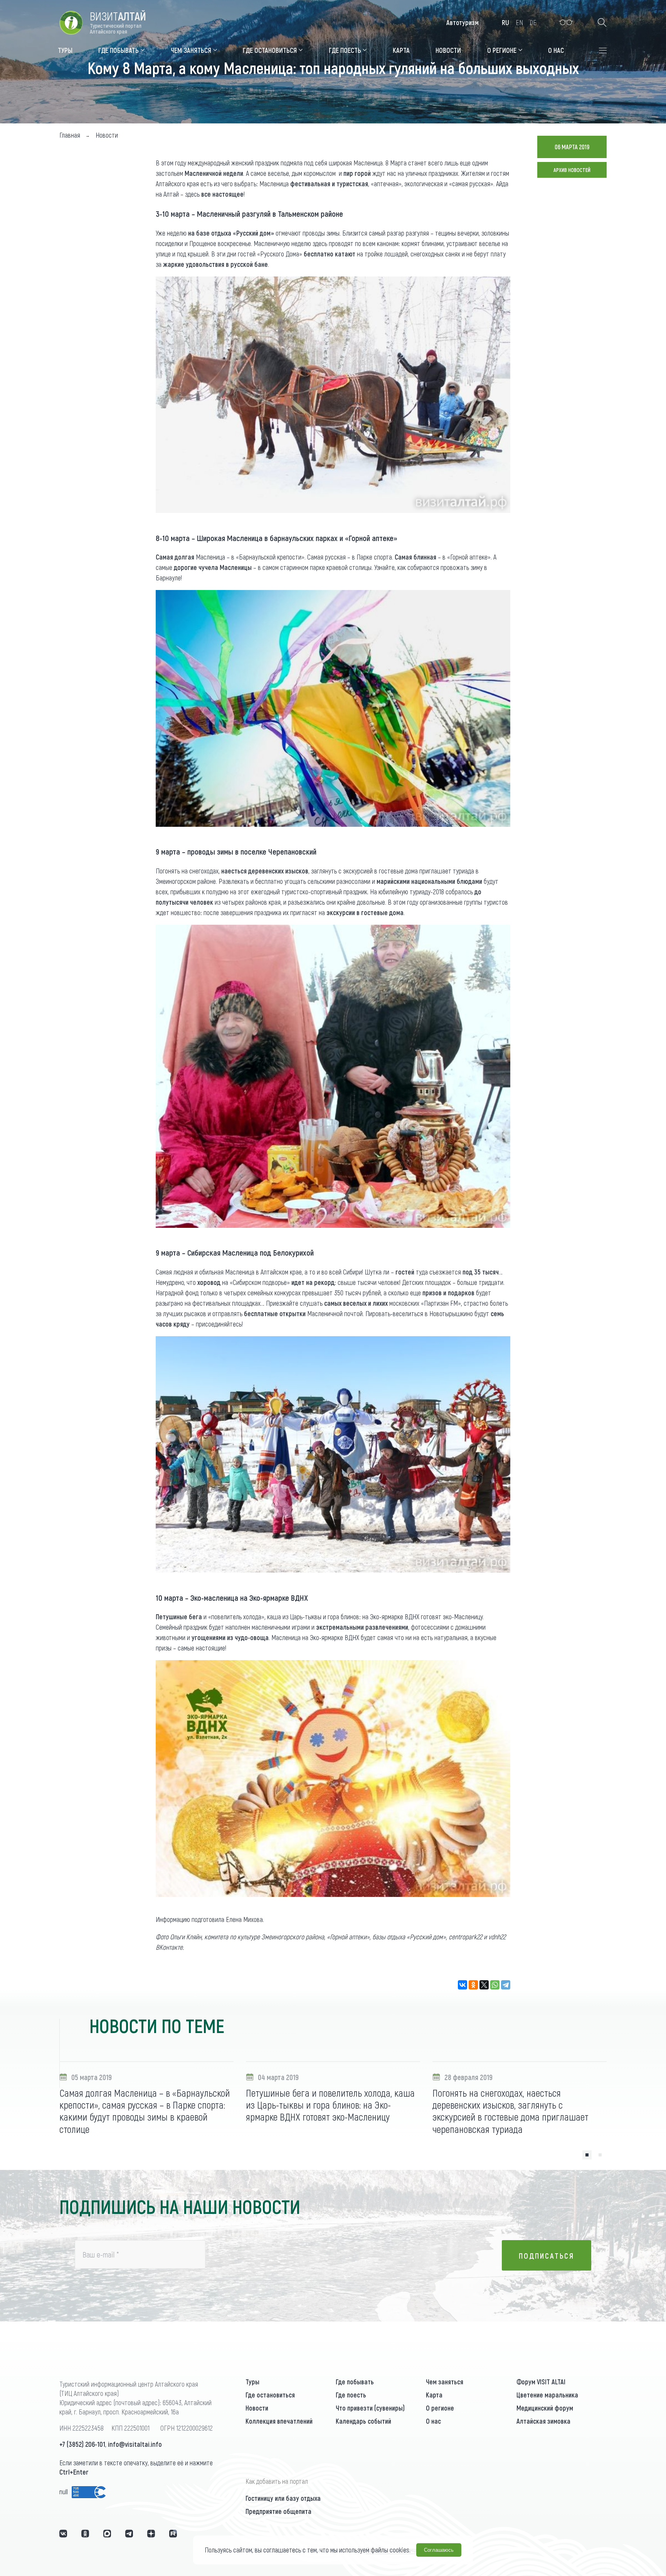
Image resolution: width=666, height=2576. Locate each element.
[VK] (63, 2534)
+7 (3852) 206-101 (82, 2444)
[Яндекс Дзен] (151, 2534)
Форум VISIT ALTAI (541, 2382)
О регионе (440, 2408)
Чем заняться (445, 2382)
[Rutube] (173, 2534)
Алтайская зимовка (543, 2421)
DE (533, 22)
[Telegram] (506, 1985)
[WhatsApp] (495, 1985)
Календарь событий (363, 2421)
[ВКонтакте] (462, 1985)
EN (519, 22)
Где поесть (351, 2395)
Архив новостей (572, 170)
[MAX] (107, 2534)
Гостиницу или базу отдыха (283, 2498)
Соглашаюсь (439, 2550)
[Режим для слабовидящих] (566, 22)
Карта (434, 2395)
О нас (433, 2421)
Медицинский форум (545, 2408)
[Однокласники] (85, 2534)
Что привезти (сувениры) (370, 2408)
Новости (257, 2408)
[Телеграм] (129, 2534)
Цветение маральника (547, 2395)
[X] (484, 1985)
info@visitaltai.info (135, 2444)
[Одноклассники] (473, 1985)
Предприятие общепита (278, 2511)
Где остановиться (270, 2395)
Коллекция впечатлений (279, 2421)
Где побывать (355, 2382)
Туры (252, 2382)
